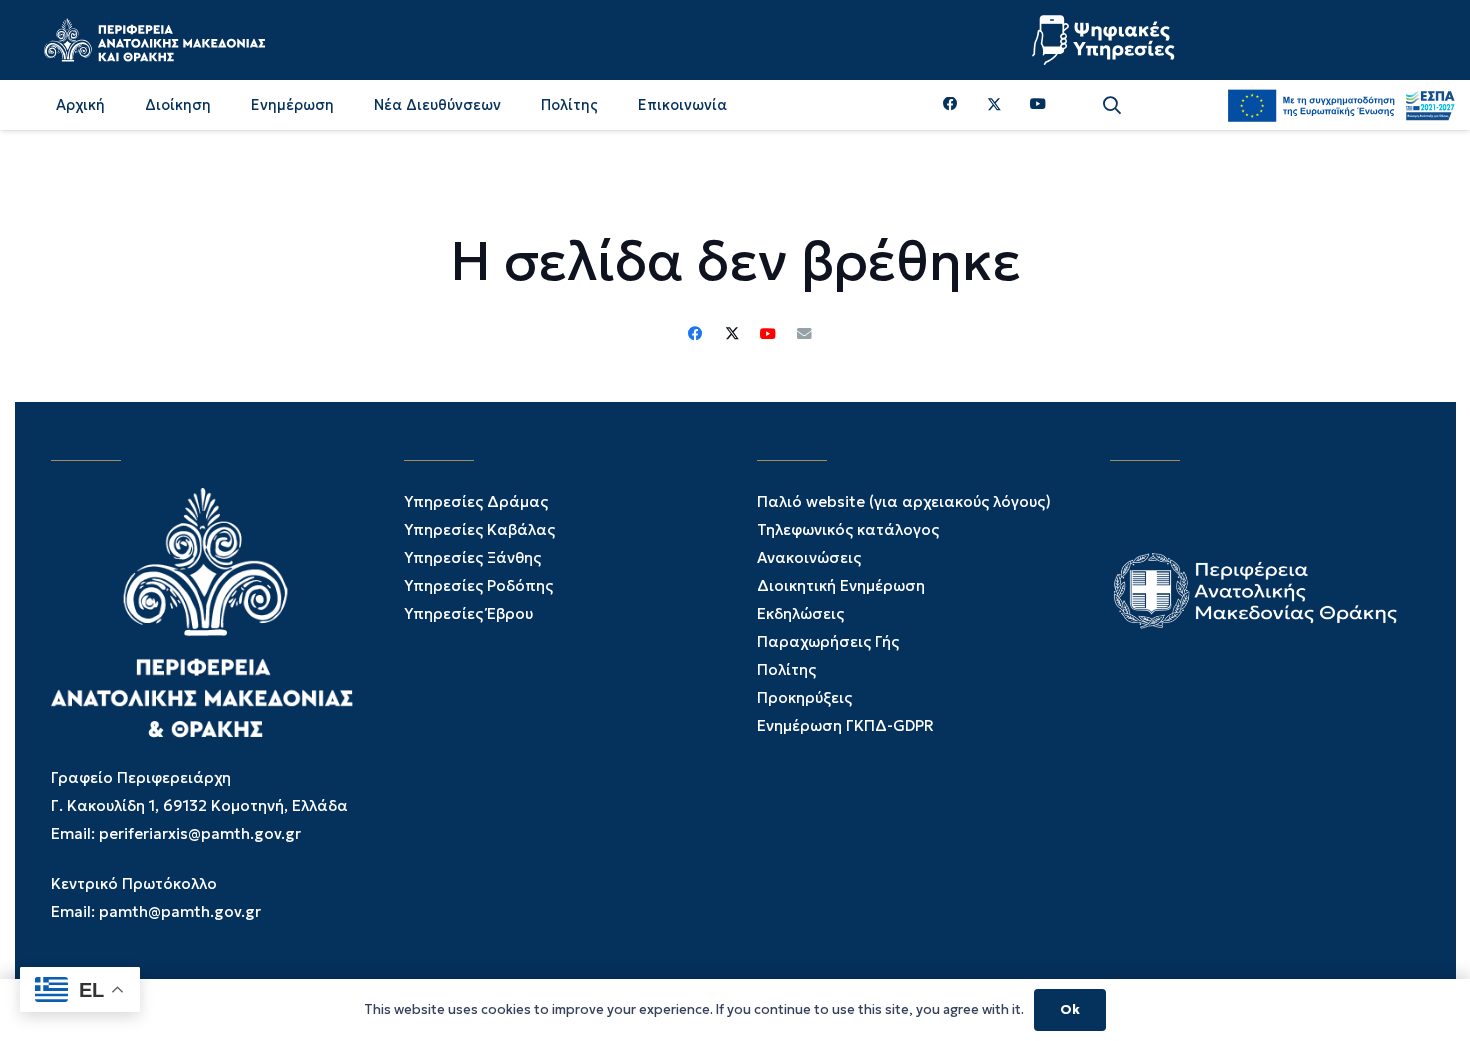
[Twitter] (994, 105)
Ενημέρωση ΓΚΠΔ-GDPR (845, 725)
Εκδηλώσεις (800, 613)
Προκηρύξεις (804, 697)
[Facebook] (950, 104)
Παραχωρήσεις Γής (828, 641)
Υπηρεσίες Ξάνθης (472, 557)
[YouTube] (1038, 104)
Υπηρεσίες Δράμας (476, 501)
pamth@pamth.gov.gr (180, 911)
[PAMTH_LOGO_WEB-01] (154, 40)
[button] (1112, 105)
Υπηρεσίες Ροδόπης (478, 585)
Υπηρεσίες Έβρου (468, 613)
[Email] (804, 334)
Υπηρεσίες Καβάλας (479, 529)
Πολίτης (786, 669)
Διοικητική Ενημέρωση (841, 585)
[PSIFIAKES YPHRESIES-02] (1106, 40)
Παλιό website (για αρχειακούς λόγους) (904, 501)
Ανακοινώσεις (809, 557)
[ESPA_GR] (1341, 105)
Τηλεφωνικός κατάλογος (848, 529)
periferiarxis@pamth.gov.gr (200, 833)
